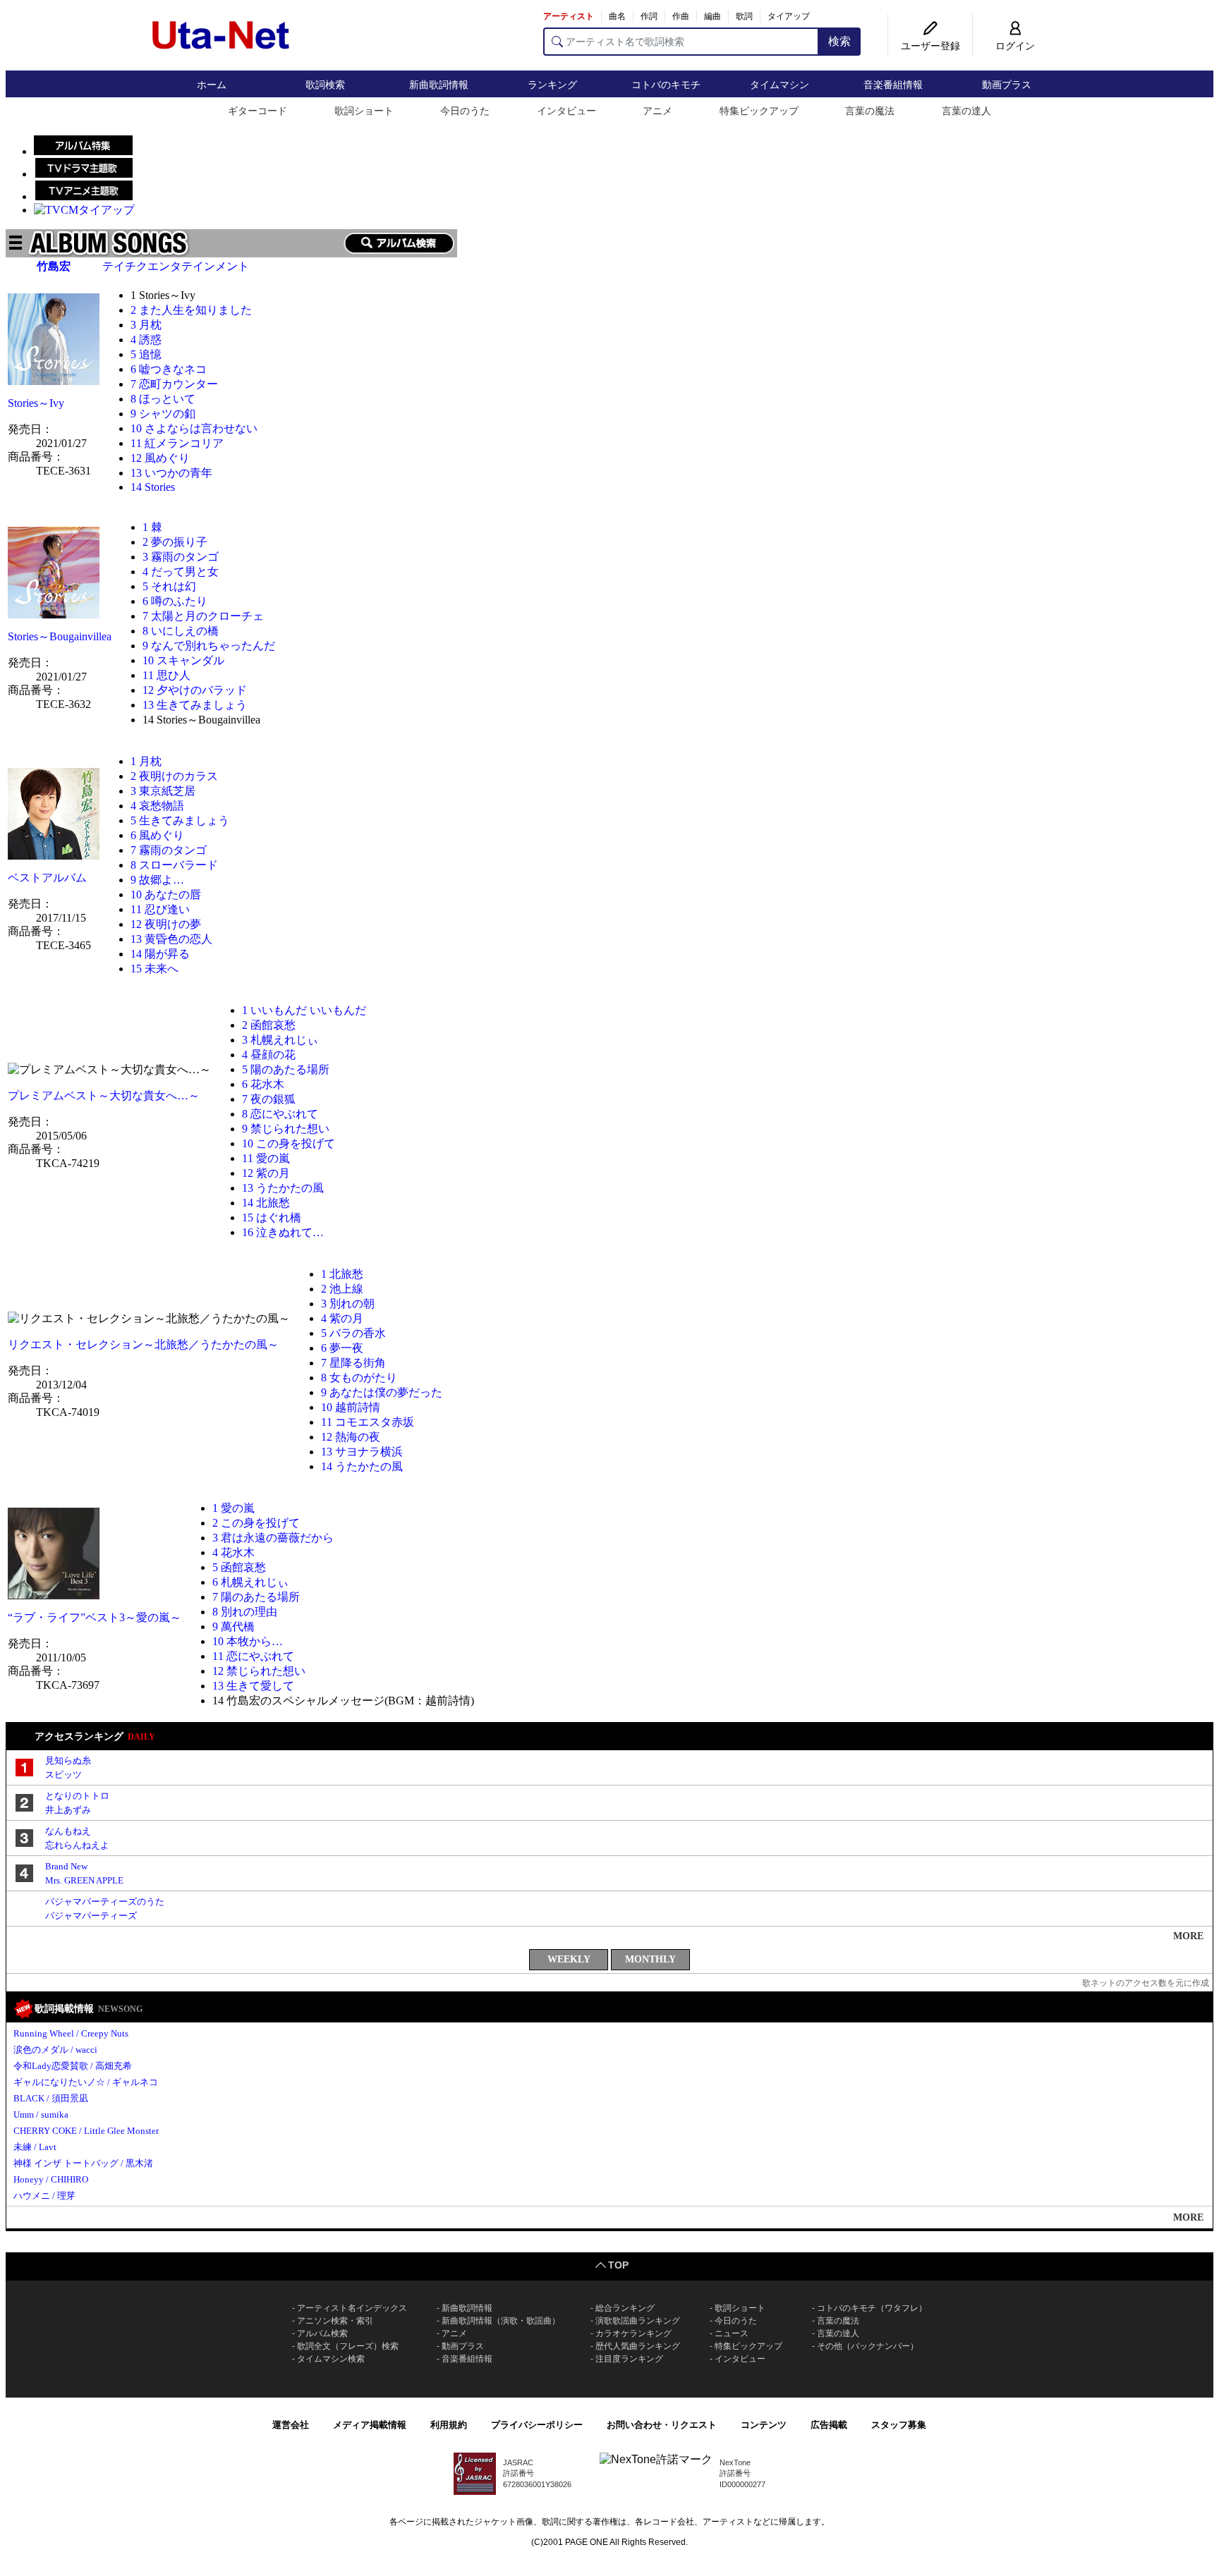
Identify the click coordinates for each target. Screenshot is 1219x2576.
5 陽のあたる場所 (286, 1069)
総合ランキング (625, 2308)
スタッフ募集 (899, 2425)
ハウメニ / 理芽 (44, 2196)
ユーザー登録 (930, 46)
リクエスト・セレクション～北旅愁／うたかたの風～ (143, 1344)
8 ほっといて (163, 399)
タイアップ (789, 16)
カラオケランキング (633, 2333)
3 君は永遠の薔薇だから (273, 1538)
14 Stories (153, 487)
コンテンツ (764, 2425)
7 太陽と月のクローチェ (203, 616)
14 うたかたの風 (362, 1466)
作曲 (681, 16)
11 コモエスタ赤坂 (368, 1422)
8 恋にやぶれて (280, 1114)
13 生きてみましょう (195, 705)
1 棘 (152, 527)
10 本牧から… (248, 1641)
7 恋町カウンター (174, 384)
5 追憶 (146, 354)
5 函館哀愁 (239, 1567)
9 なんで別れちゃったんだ (209, 646)
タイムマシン (780, 85)
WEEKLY (569, 1959)
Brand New (66, 1866)
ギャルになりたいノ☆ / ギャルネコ (86, 2082)
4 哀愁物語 (157, 806)
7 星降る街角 (353, 1363)
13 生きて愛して (253, 1686)
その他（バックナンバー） (868, 2346)
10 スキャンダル (183, 660)
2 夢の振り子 (175, 542)
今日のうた (465, 111)
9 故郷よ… (157, 880)
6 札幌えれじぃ (250, 1582)
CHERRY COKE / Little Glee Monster (86, 2131)
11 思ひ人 (166, 675)
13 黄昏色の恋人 (171, 939)
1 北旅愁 (342, 1274)
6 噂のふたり (175, 601)
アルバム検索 (322, 2333)
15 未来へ (154, 969)
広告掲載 (829, 2425)
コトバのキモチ (666, 85)
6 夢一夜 (342, 1348)
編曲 (712, 16)
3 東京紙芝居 (163, 791)
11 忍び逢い (160, 909)
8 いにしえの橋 (181, 631)
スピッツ (63, 1775)
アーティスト (569, 16)
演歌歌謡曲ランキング (638, 2321)
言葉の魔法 (870, 111)
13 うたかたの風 (283, 1188)
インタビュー (566, 111)
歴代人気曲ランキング (638, 2346)
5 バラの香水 (353, 1333)
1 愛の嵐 (234, 1508)
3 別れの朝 (348, 1304)
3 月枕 (146, 325)
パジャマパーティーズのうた (105, 1902)
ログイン (1015, 46)
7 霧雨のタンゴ (169, 850)
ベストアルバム (47, 878)
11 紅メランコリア (177, 443)
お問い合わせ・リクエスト (662, 2425)
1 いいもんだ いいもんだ (304, 1010)
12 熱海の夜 (351, 1437)
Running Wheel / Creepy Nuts (71, 2033)
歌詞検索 (325, 85)
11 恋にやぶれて (253, 1656)
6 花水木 (263, 1084)
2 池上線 (342, 1289)
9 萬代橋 (234, 1626)
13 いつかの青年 (171, 473)
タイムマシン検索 (331, 2359)
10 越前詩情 (351, 1407)
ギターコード (257, 111)
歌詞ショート (364, 111)
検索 (839, 41)
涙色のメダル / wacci (55, 2050)
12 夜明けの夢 (166, 924)
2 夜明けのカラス (174, 776)
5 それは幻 (169, 586)
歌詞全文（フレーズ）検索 (348, 2346)
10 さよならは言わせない (194, 428)
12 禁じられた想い (259, 1671)
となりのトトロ (77, 1796)
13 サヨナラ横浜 (362, 1452)
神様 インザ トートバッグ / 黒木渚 (83, 2163)
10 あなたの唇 (166, 895)
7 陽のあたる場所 (256, 1597)
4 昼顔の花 (269, 1055)
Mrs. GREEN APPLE (84, 1880)
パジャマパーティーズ (91, 1916)
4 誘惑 (146, 340)
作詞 (649, 16)
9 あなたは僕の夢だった (382, 1392)
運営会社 (291, 2425)
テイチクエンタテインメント (176, 266)
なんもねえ (68, 1831)
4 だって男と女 (181, 572)
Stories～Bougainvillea (60, 636)
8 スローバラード (174, 865)
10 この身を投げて (289, 1143)
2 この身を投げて (256, 1523)
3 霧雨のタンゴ (181, 557)
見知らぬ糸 (68, 1760)
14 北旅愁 (266, 1203)
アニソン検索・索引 (335, 2321)
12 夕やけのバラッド (195, 690)
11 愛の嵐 (266, 1158)
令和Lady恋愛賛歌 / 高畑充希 (73, 2066)
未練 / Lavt (35, 2147)
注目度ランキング (629, 2359)
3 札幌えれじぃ (280, 1040)
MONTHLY (650, 1959)
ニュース (732, 2333)
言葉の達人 (966, 111)
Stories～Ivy (36, 403)
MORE (1188, 1936)
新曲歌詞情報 (439, 85)
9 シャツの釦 (163, 414)
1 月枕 (146, 761)
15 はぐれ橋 (272, 1217)
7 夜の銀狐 (269, 1099)
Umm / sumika (41, 2114)
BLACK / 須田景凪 (51, 2098)
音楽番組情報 (893, 85)
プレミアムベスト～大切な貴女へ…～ (104, 1095)
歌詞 (744, 16)
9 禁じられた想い (286, 1129)
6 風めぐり (157, 835)
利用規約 (449, 2425)
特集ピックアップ (759, 111)
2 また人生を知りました (191, 310)
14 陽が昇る (160, 954)
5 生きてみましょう (180, 820)
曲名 (617, 16)
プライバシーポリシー (537, 2425)
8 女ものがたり (359, 1378)
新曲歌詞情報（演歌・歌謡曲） (501, 2321)
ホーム (212, 85)
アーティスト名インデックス (352, 2308)
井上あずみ (68, 1810)
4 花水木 (234, 1552)
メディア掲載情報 (370, 2425)
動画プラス (1007, 85)
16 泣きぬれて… (283, 1232)
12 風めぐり (160, 458)
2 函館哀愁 (269, 1025)
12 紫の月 (266, 1173)
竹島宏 (54, 266)
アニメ (657, 111)
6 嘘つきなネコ (169, 369)
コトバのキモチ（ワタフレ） (872, 2308)
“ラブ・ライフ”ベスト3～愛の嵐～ (95, 1617)
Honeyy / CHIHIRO (51, 2179)
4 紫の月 (342, 1318)
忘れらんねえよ (77, 1845)
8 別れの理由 (245, 1612)
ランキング (552, 85)
